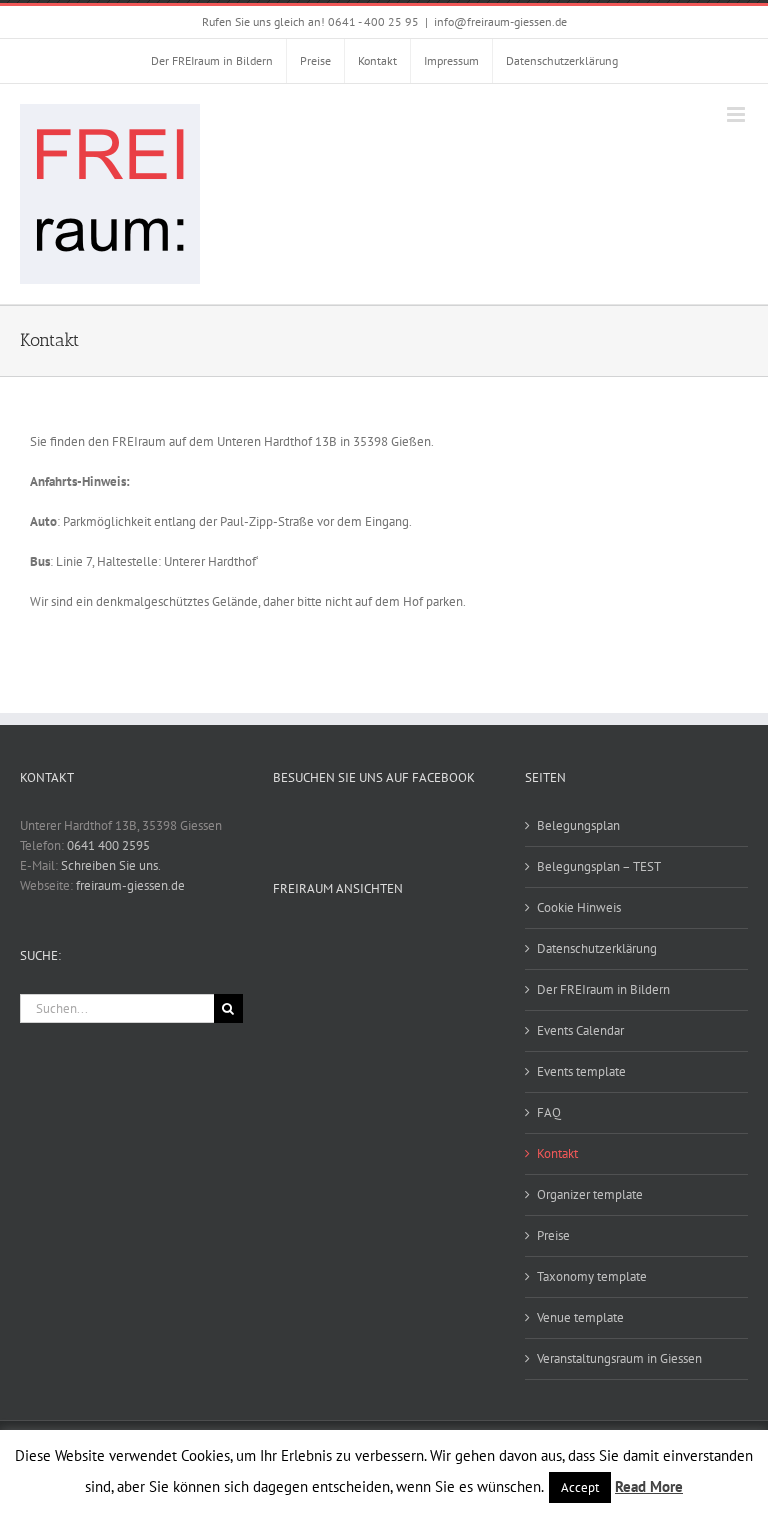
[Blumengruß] (307, 939)
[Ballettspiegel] (451, 939)
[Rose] (451, 991)
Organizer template (590, 1194)
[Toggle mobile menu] (737, 114)
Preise (553, 1235)
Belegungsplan (578, 825)
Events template (581, 1071)
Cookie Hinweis (579, 907)
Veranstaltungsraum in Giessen (619, 1358)
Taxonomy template (592, 1276)
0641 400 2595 (108, 845)
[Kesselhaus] (451, 965)
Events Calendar (580, 1030)
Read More (649, 1486)
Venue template (580, 1317)
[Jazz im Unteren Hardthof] (307, 991)
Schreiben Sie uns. (111, 865)
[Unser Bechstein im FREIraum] (379, 939)
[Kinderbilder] (307, 1018)
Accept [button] (580, 1487)
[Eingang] (451, 1018)
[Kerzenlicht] (307, 965)
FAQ (549, 1112)
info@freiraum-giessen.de (500, 21)
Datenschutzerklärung (597, 948)
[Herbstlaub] (379, 991)
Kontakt (557, 1153)
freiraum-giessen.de (130, 885)
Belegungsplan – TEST (599, 866)
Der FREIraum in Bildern (603, 989)
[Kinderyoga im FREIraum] (379, 965)
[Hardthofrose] (379, 1018)
